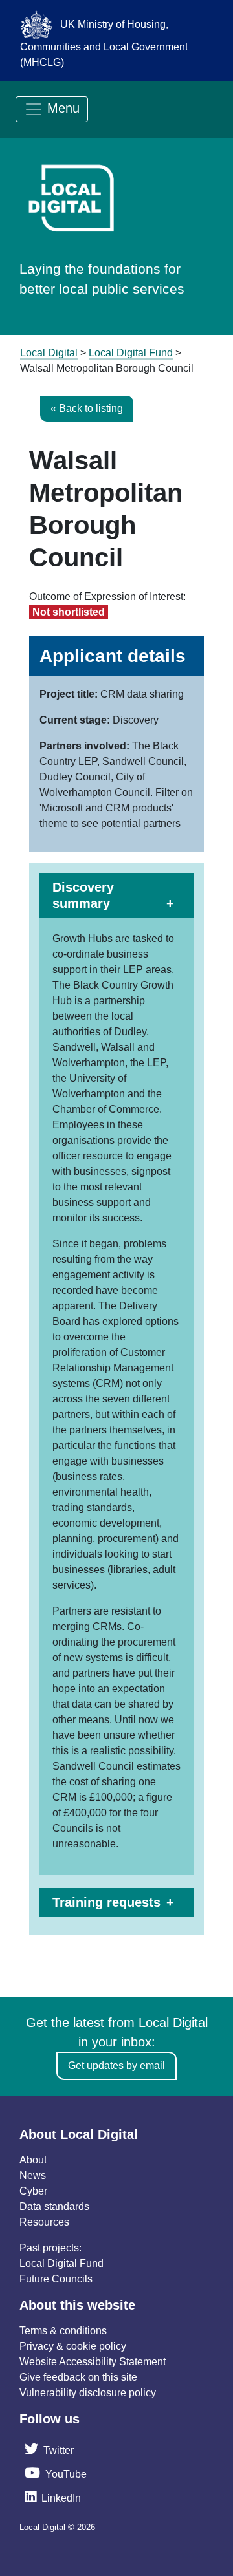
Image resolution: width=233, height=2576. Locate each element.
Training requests (106, 1902)
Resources (44, 2222)
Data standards (54, 2206)
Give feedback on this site (78, 2377)
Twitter (59, 2450)
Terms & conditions (63, 2331)
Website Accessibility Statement (93, 2362)
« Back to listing (87, 408)
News (33, 2175)
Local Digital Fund (61, 2263)
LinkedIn (61, 2498)
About (33, 2160)
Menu (61, 108)
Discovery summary (83, 895)
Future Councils (56, 2279)
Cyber (33, 2191)
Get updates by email (116, 2066)
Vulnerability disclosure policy (88, 2393)
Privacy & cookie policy (73, 2346)
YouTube (66, 2474)
